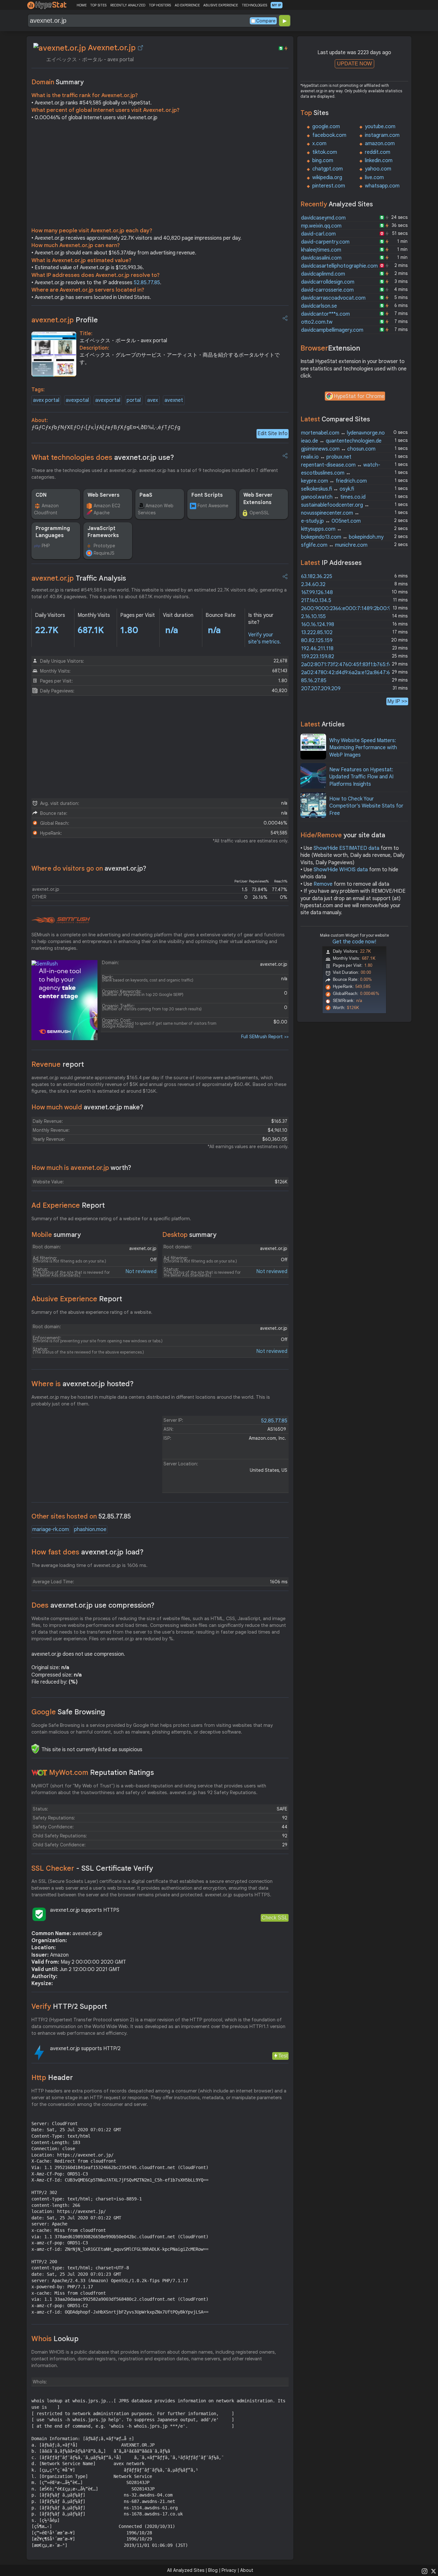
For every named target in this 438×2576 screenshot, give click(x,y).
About (247, 2570)
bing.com (323, 161)
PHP (46, 546)
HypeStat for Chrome (359, 396)
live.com (374, 178)
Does (93, 1605)
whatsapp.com (382, 186)
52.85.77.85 (147, 283)
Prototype (104, 546)
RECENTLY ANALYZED (128, 5)
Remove (323, 884)
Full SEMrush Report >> (265, 1037)
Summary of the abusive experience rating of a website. (92, 1312)
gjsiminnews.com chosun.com (338, 449)
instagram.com (382, 135)
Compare (266, 21)
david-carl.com (318, 234)
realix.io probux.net (326, 457)
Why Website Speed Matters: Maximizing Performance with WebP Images (363, 748)
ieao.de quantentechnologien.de (341, 441)
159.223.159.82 (318, 657)
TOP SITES (98, 5)
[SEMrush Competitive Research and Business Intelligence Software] (61, 920)
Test (283, 2056)
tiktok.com (325, 152)
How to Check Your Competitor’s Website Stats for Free (366, 806)
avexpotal (77, 400)
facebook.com (329, 135)
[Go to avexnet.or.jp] (140, 48)
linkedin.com (379, 161)
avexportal (108, 400)
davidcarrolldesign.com (328, 282)
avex (153, 400)
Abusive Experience (77, 1299)
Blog (213, 2570)
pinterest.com (329, 186)
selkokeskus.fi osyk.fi (328, 489)
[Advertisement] (160, 176)
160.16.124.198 (318, 625)
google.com (326, 127)
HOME (82, 5)
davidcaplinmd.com (323, 274)
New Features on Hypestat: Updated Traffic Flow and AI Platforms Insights (361, 777)
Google (68, 1712)
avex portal (46, 400)
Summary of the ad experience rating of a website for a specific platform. (111, 1219)
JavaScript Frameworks (103, 532)
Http (52, 2078)
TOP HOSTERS (160, 5)
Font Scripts (207, 495)
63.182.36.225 (317, 576)
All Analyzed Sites (186, 2570)
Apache (102, 513)
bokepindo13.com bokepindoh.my (342, 537)
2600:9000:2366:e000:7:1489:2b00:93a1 (350, 609)
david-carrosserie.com (327, 290)
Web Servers (104, 495)
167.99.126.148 (317, 592)
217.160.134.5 (316, 601)
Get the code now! (354, 942)
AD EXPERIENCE (187, 5)
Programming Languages (53, 532)
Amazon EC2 (107, 506)
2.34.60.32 (313, 584)
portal (134, 400)
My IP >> (397, 701)
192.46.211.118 (317, 649)
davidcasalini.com (321, 258)
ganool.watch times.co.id (333, 497)
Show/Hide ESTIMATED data (346, 848)
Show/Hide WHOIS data (341, 870)
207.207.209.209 (321, 689)
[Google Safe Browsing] (35, 1749)
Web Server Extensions (258, 499)
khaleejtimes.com (321, 250)
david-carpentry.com (325, 242)
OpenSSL (259, 513)
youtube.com (380, 127)
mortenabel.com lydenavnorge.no (343, 433)
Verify (69, 2006)
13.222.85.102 (317, 633)
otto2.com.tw (317, 322)
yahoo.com (378, 169)
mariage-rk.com (51, 1529)
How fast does (88, 1552)
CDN (41, 495)
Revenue (58, 1064)
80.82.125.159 (317, 641)
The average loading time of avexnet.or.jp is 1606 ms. (89, 1565)
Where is (83, 1384)
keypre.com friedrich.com (334, 481)
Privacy (229, 2570)
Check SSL (275, 1918)
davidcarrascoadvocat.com (333, 298)
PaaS (146, 495)
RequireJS (104, 553)
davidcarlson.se (319, 306)
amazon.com (380, 144)
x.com (319, 144)
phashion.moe (90, 1529)
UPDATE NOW (354, 64)
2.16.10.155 (313, 617)
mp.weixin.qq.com (321, 226)
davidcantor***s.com (325, 314)
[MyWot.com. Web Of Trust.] (39, 1773)
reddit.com (378, 152)
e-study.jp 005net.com (331, 521)
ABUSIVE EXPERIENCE (221, 5)
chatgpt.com (328, 169)
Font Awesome (213, 506)
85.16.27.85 (314, 681)
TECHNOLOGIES (254, 5)
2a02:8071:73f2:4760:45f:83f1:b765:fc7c (349, 665)
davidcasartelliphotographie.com (339, 266)
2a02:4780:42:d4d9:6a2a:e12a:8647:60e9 (350, 673)
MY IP (277, 5)
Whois (55, 2339)
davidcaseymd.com (323, 218)
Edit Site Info (273, 434)
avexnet (174, 400)
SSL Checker (92, 1868)
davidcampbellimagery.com (332, 330)
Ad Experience (68, 1205)
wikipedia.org (327, 178)
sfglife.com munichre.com (334, 545)
